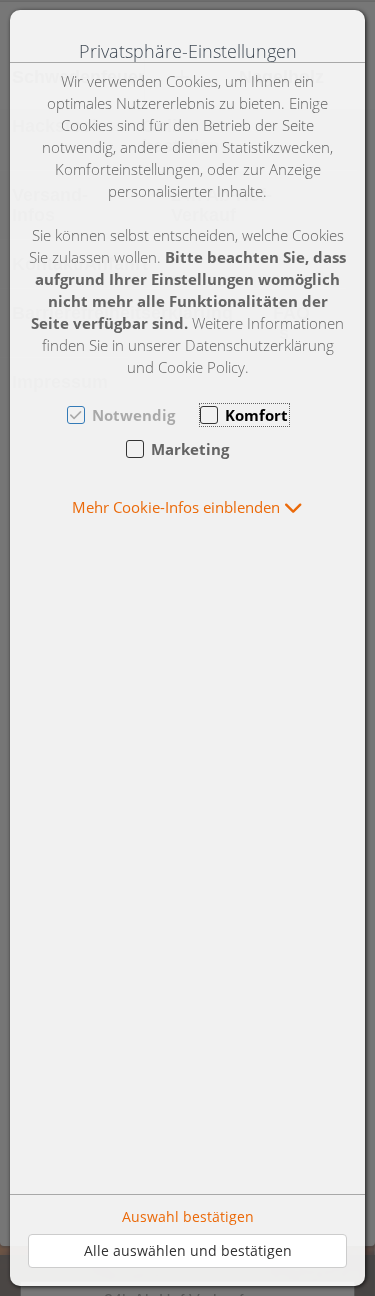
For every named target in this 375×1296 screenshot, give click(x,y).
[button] (187, 507)
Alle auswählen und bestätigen (188, 1250)
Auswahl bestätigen (188, 1216)
